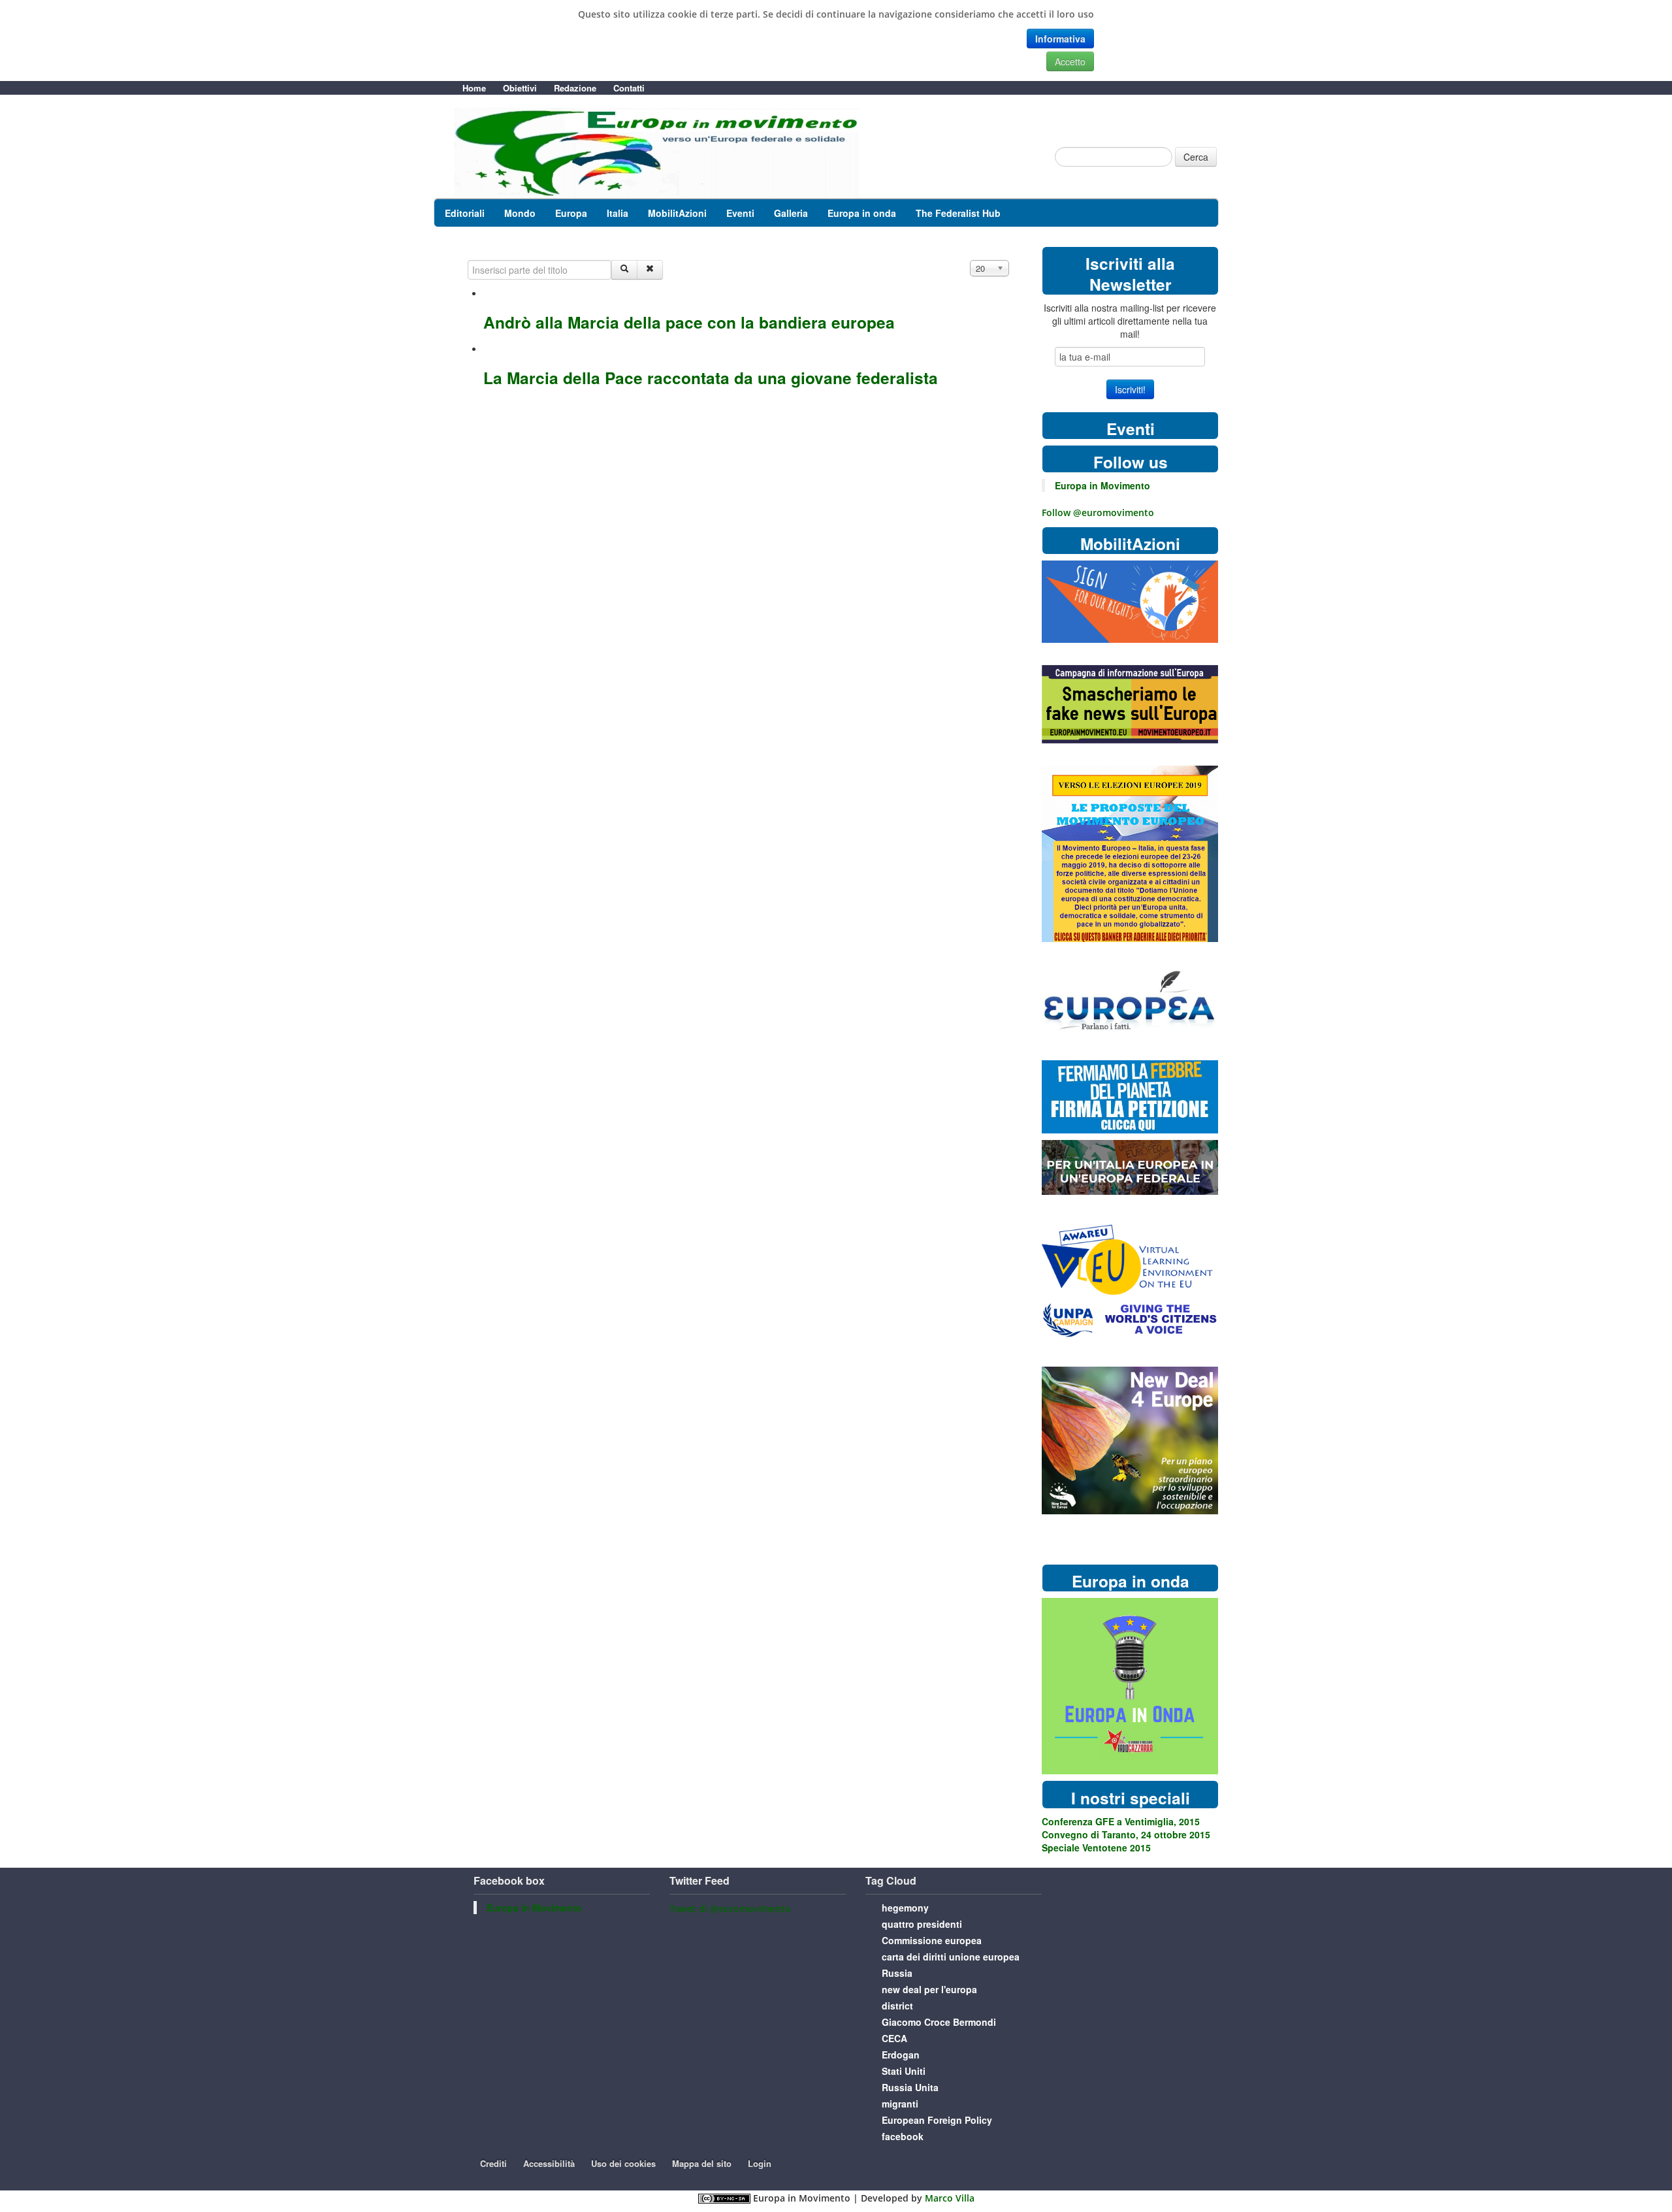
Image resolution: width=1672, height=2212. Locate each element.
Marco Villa (950, 2198)
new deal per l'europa (929, 1989)
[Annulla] (650, 270)
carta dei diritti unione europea (951, 1957)
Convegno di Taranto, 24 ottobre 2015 (1126, 1834)
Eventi (740, 213)
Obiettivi (520, 88)
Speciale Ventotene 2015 (1096, 1847)
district (897, 2006)
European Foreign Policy (937, 2120)
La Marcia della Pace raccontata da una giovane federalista (711, 378)
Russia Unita (910, 2087)
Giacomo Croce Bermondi (939, 2022)
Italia (618, 213)
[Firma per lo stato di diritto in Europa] (1130, 601)
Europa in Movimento (1102, 485)
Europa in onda (862, 213)
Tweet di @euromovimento (730, 1909)
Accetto (1070, 61)
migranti (900, 2104)
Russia (897, 1973)
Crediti (493, 2163)
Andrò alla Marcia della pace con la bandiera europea (689, 322)
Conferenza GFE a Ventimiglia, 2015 (1121, 1821)
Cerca (1196, 157)
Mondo (520, 213)
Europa (571, 213)
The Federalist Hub (958, 213)
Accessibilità (549, 2163)
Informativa (1060, 39)
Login (760, 2163)
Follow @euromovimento (1098, 512)
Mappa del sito (702, 2163)
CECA (894, 2038)
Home (474, 88)
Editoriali (465, 213)
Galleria (791, 213)
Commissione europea (932, 1940)
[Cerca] (624, 270)
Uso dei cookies (623, 2163)
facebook (903, 2136)
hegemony (905, 1908)
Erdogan (901, 2055)
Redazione (575, 88)
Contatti (629, 88)
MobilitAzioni (677, 213)
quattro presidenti (922, 1924)
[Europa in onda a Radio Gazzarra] (1130, 1685)
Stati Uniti (904, 2071)
